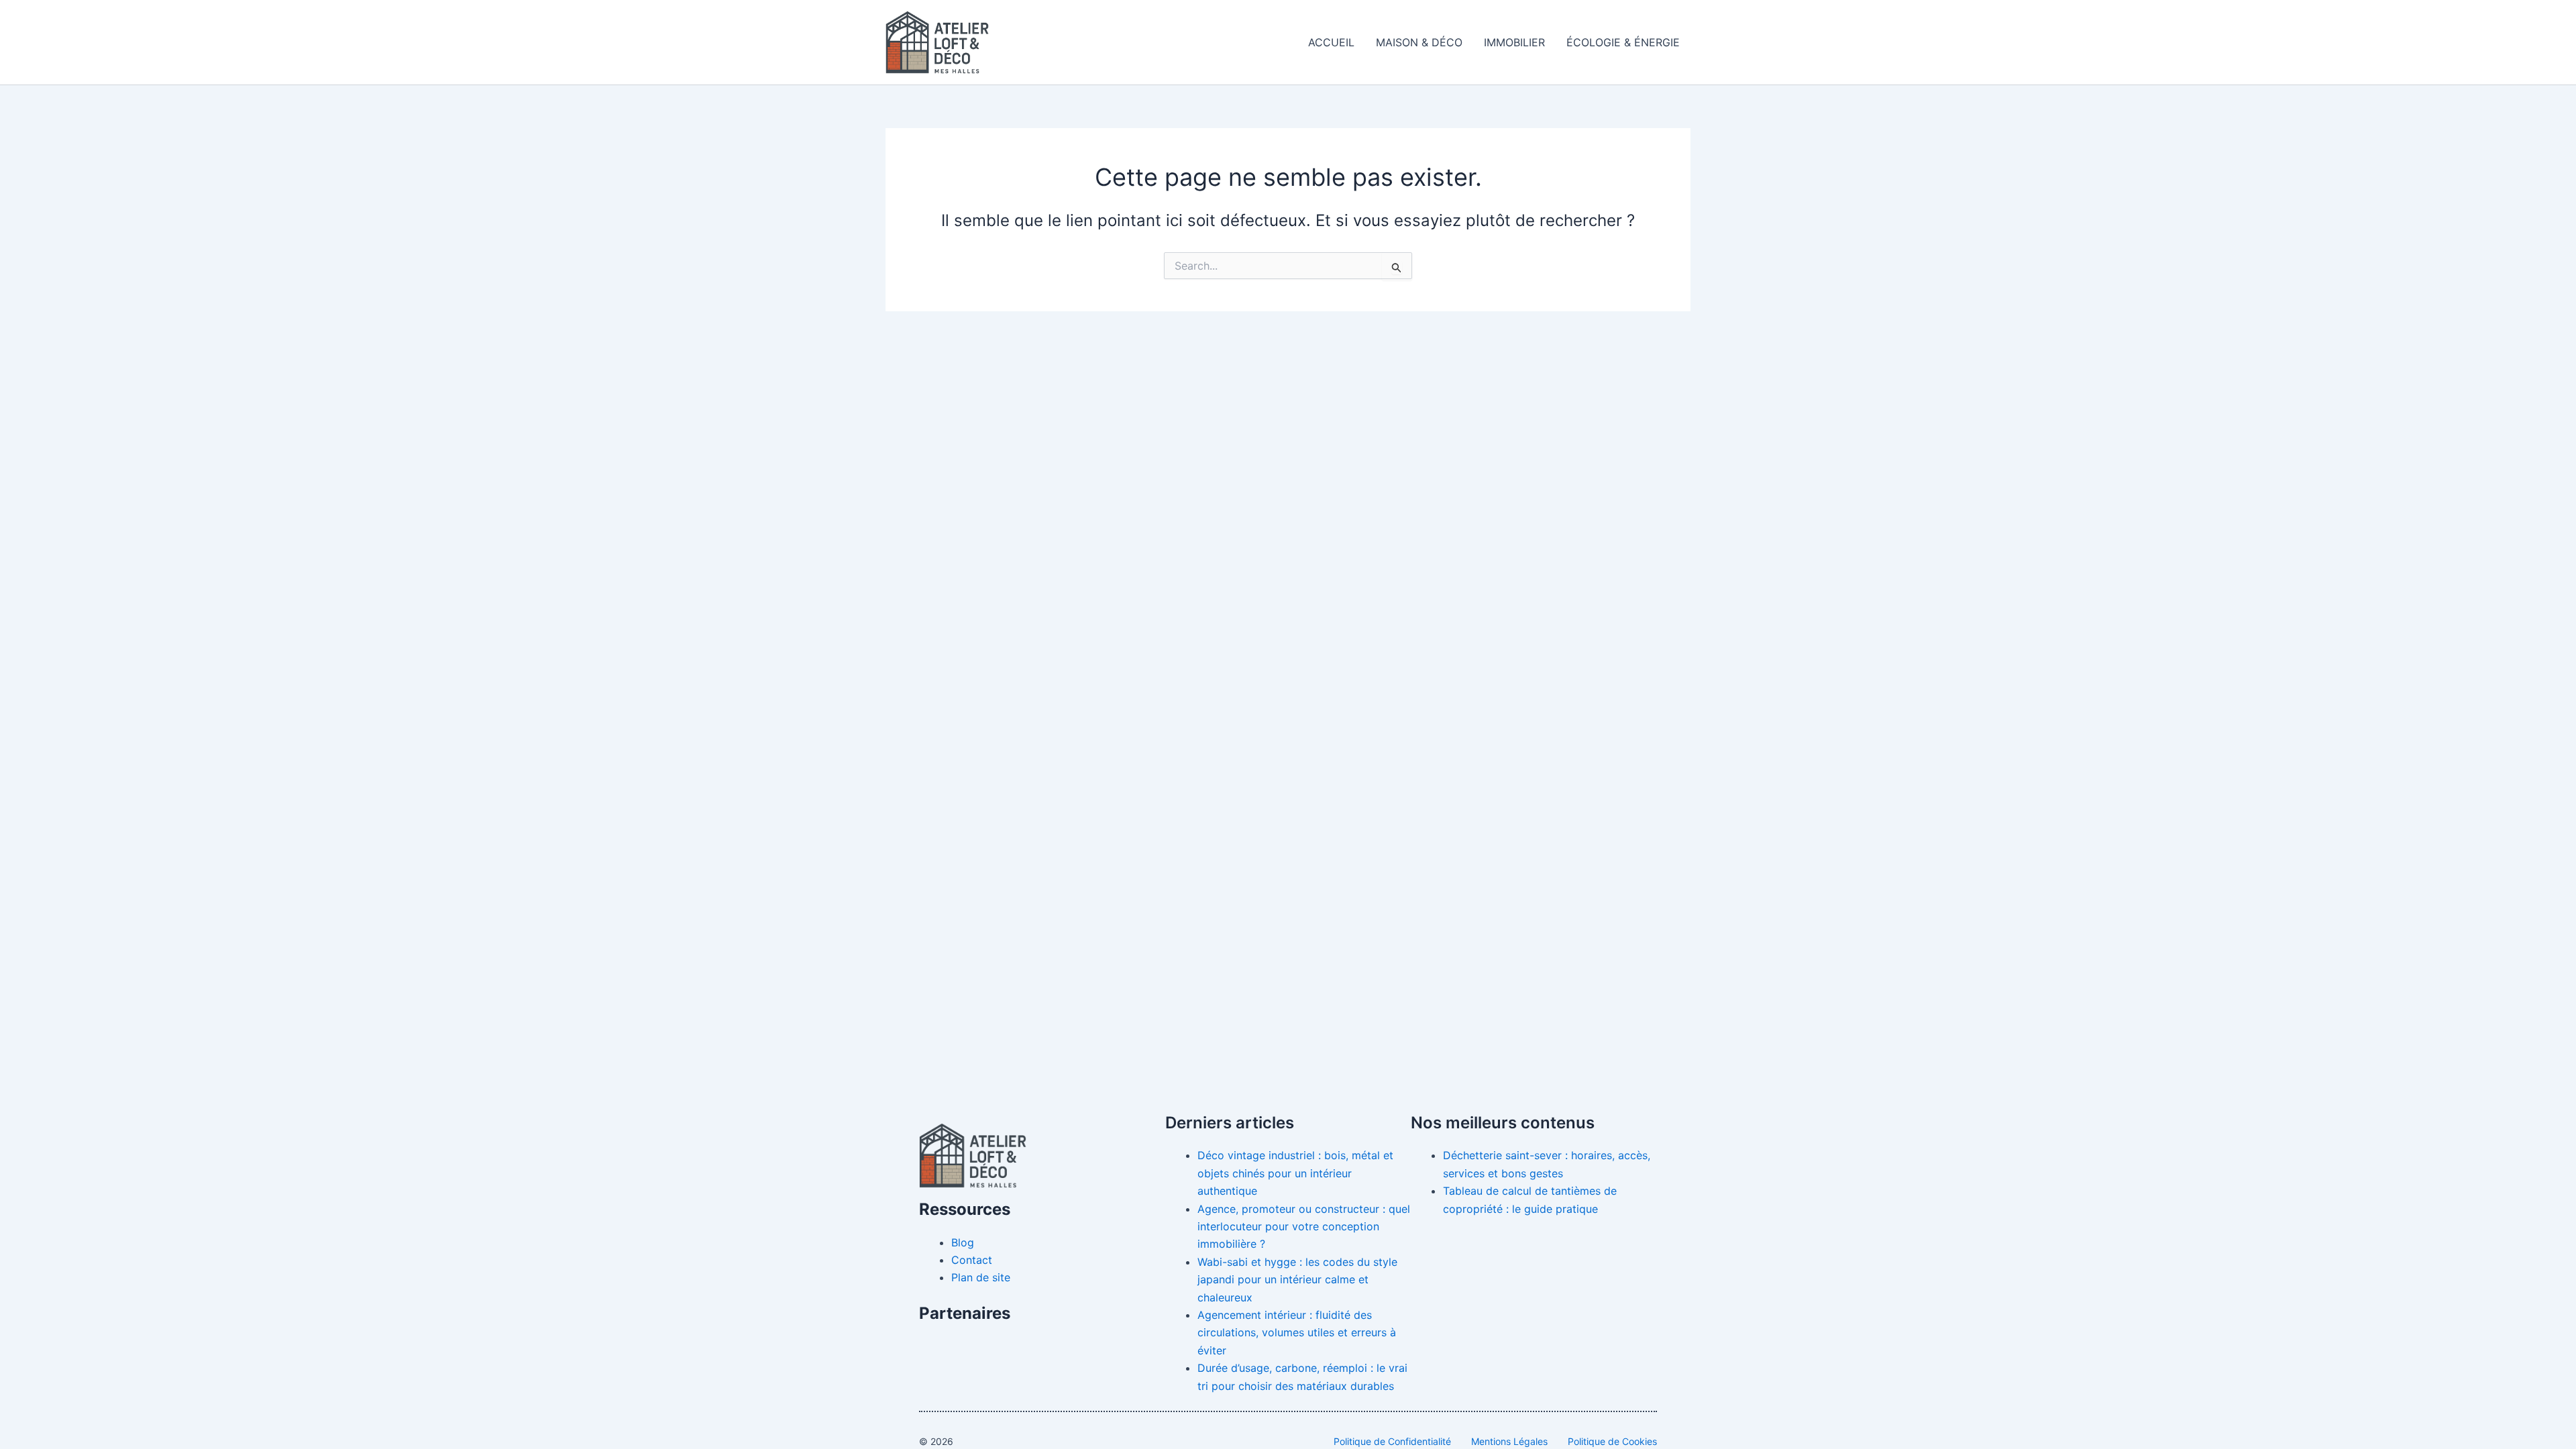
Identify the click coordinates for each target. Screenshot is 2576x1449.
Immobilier (1514, 42)
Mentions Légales (1509, 1441)
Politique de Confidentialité (1392, 1441)
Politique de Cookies (1612, 1441)
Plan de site (981, 1277)
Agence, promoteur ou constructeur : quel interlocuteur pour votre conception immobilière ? (1304, 1227)
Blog (963, 1242)
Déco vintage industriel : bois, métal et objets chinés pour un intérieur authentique (1295, 1173)
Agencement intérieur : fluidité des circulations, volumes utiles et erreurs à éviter (1297, 1333)
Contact (972, 1260)
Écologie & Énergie (1623, 42)
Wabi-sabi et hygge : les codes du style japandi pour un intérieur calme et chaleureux (1297, 1280)
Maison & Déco (1419, 42)
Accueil (1331, 42)
